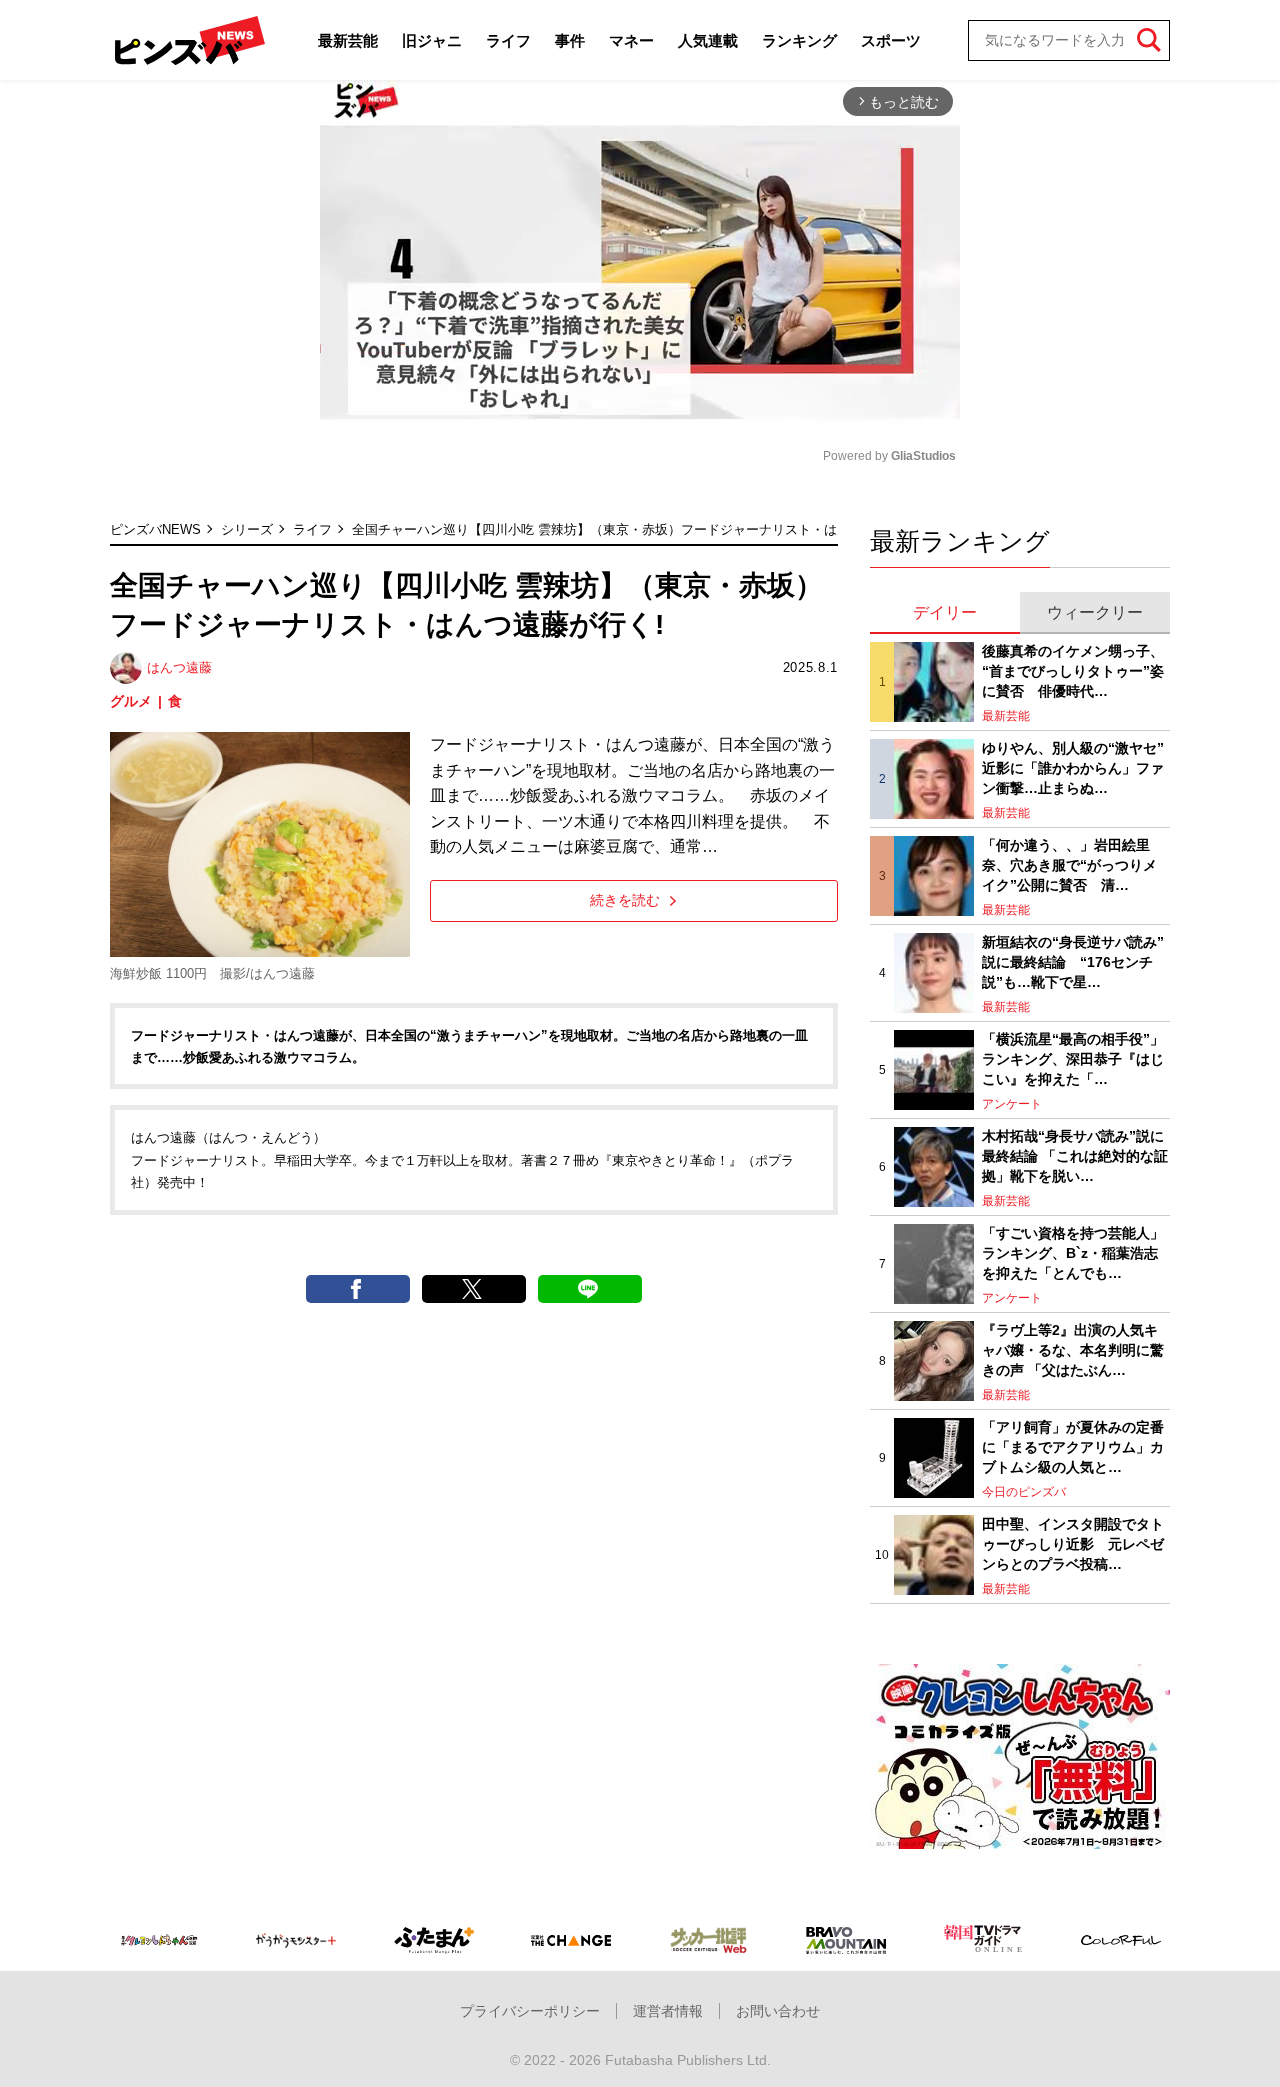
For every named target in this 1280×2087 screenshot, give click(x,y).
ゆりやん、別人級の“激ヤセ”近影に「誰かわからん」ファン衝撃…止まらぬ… (1073, 767)
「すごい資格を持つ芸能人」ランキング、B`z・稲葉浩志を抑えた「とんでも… (1073, 1252)
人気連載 (708, 40)
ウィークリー (1095, 612)
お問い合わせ (778, 2011)
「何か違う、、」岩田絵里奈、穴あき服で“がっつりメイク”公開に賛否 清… (1069, 864)
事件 (570, 40)
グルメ (131, 701)
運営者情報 (668, 2011)
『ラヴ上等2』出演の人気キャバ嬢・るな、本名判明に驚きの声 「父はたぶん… (1073, 1349)
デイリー (945, 612)
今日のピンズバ (1024, 1492)
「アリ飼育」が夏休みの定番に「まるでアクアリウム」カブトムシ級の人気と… (1073, 1446)
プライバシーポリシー (530, 2011)
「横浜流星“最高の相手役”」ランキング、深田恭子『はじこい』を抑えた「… (1073, 1058)
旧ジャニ (432, 40)
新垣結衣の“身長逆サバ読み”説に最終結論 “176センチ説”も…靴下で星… (1073, 961)
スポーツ (891, 40)
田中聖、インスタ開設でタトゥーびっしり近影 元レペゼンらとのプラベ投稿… (1073, 1543)
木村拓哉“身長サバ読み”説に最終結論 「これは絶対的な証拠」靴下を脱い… (1075, 1155)
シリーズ (247, 529)
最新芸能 (348, 40)
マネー (631, 40)
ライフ (508, 40)
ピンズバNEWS (155, 529)
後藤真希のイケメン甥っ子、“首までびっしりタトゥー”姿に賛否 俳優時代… (1073, 670)
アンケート (1012, 1104)
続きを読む (625, 900)
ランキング (799, 40)
